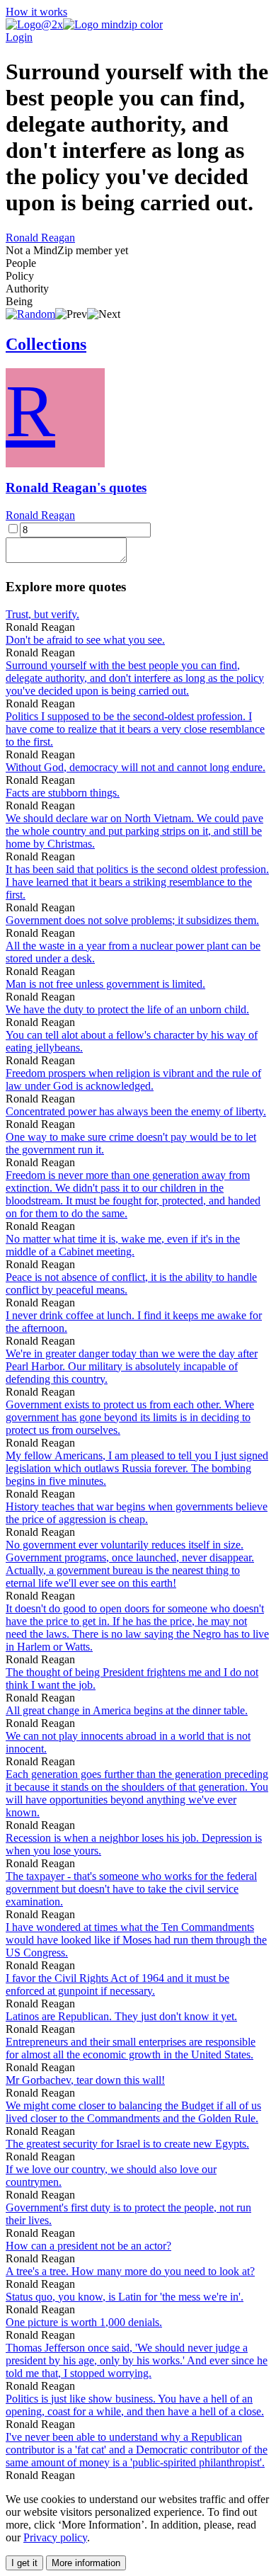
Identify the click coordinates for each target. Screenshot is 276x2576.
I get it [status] (24, 2563)
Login (19, 37)
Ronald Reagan (40, 238)
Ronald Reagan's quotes (76, 488)
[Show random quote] (30, 314)
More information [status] (86, 2563)
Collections (46, 344)
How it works (36, 12)
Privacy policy (55, 2537)
